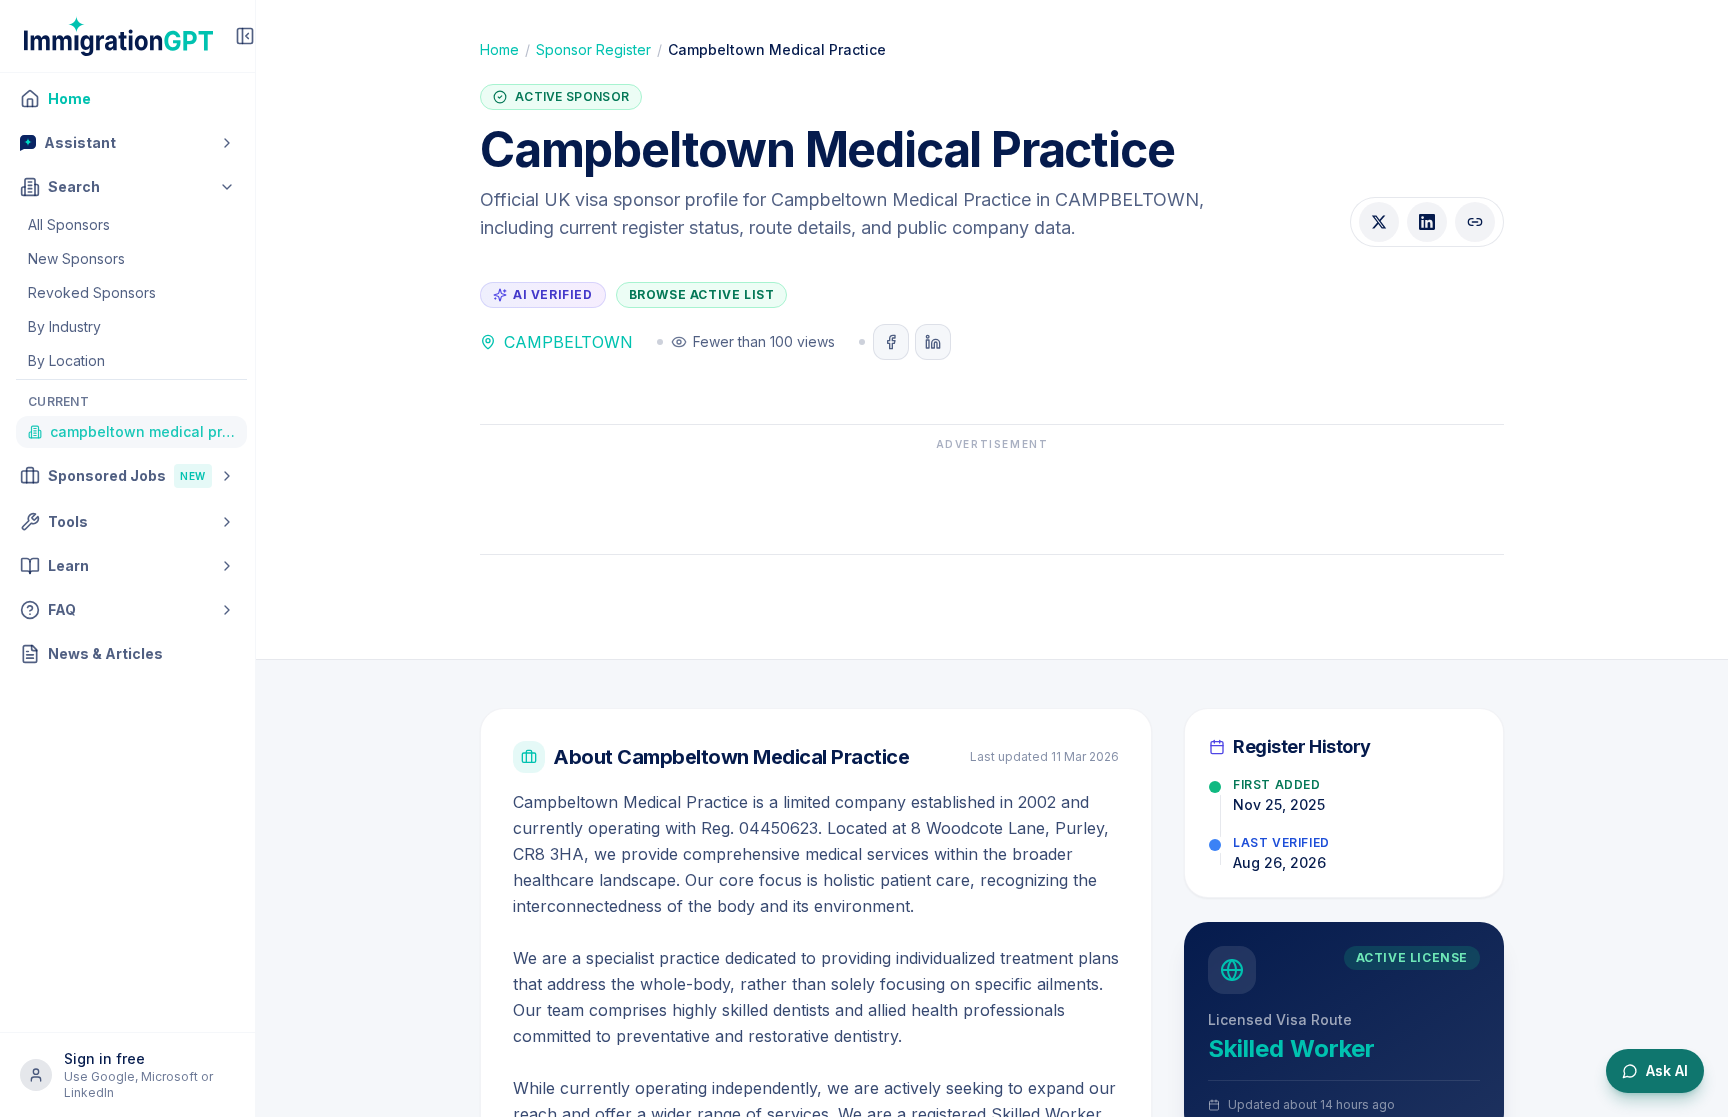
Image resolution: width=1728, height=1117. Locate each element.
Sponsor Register (593, 49)
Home (499, 49)
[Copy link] (1475, 222)
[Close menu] (245, 36)
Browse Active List (702, 294)
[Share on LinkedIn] (1427, 222)
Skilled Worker (1291, 1048)
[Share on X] (1379, 222)
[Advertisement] (992, 497)
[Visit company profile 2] (933, 342)
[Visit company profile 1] (891, 342)
